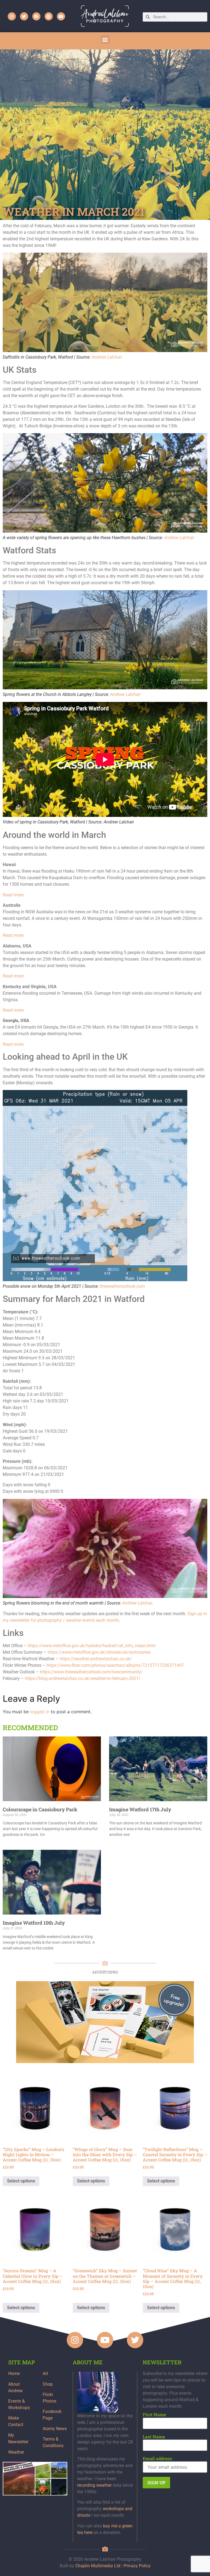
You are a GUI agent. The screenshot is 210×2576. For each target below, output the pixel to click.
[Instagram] (12, 16)
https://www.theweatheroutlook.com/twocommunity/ (91, 1672)
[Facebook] (36, 16)
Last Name (154, 2437)
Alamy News (55, 2429)
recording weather (94, 2485)
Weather (16, 2452)
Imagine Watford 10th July (34, 1923)
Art (45, 2373)
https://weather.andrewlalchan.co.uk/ (96, 1659)
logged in (40, 1712)
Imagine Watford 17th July (140, 1809)
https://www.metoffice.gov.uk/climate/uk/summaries (99, 1652)
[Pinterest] (49, 16)
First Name (154, 2415)
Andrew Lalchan (107, 357)
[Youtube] (61, 16)
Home (14, 2373)
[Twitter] (24, 16)
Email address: (158, 2459)
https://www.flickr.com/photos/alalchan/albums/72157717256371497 (115, 1665)
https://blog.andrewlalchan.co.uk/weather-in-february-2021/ (83, 1678)
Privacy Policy (137, 2566)
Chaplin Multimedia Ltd (98, 2566)
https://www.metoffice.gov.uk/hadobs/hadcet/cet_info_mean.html (92, 1646)
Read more (13, 895)
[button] (105, 39)
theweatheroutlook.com (122, 1286)
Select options (21, 2181)
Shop (48, 2384)
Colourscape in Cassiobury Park (40, 1809)
